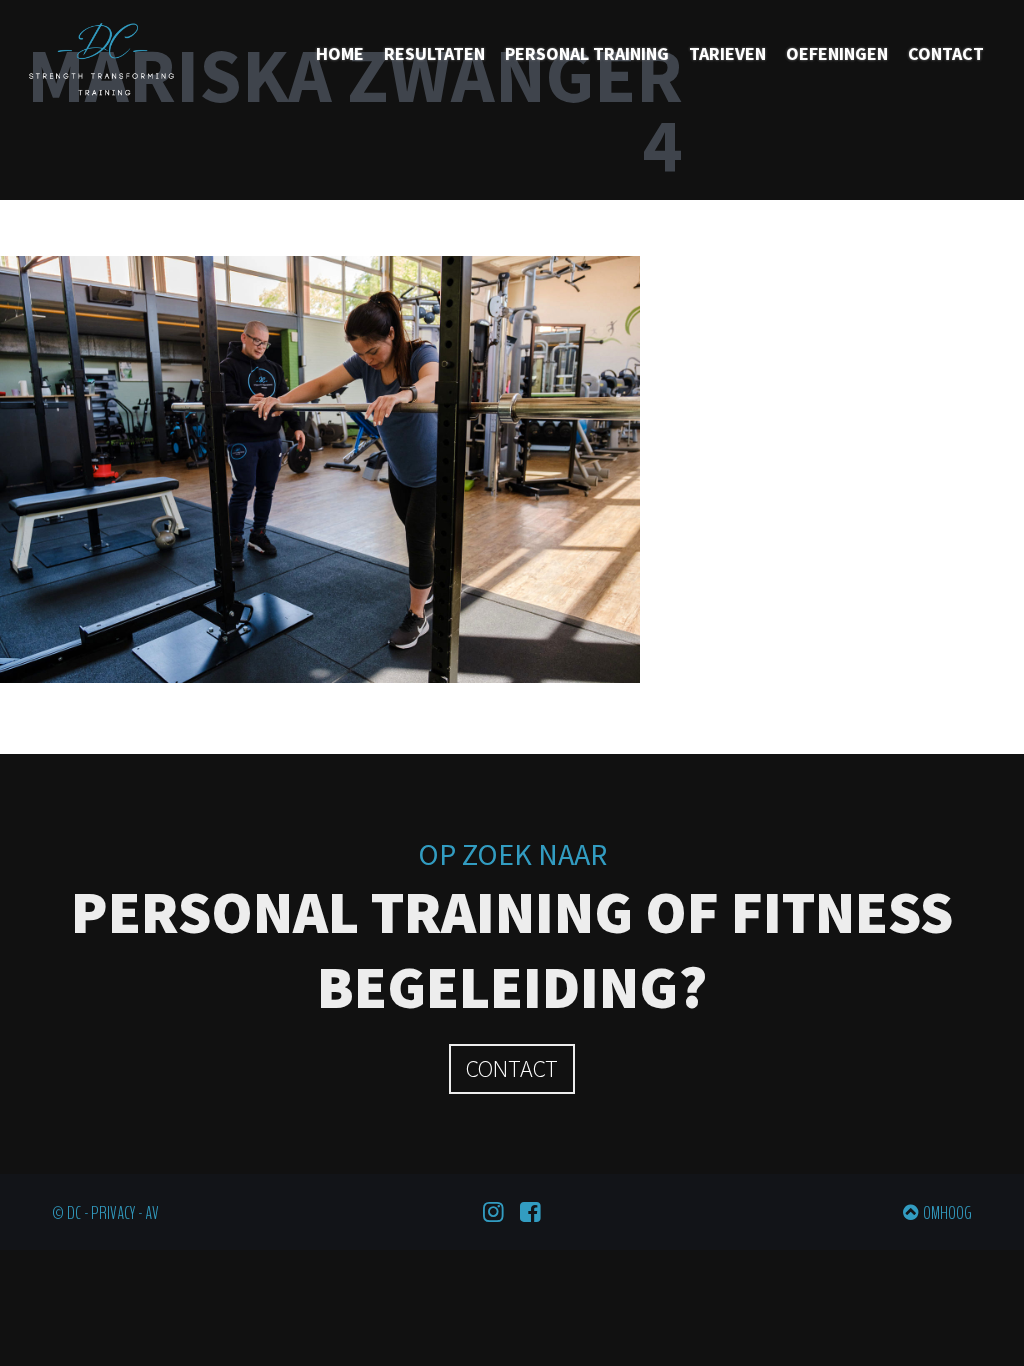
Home (340, 53)
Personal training (587, 53)
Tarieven (727, 53)
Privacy (113, 1213)
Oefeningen (837, 53)
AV (152, 1213)
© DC (66, 1213)
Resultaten (434, 53)
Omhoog (947, 1213)
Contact (946, 53)
